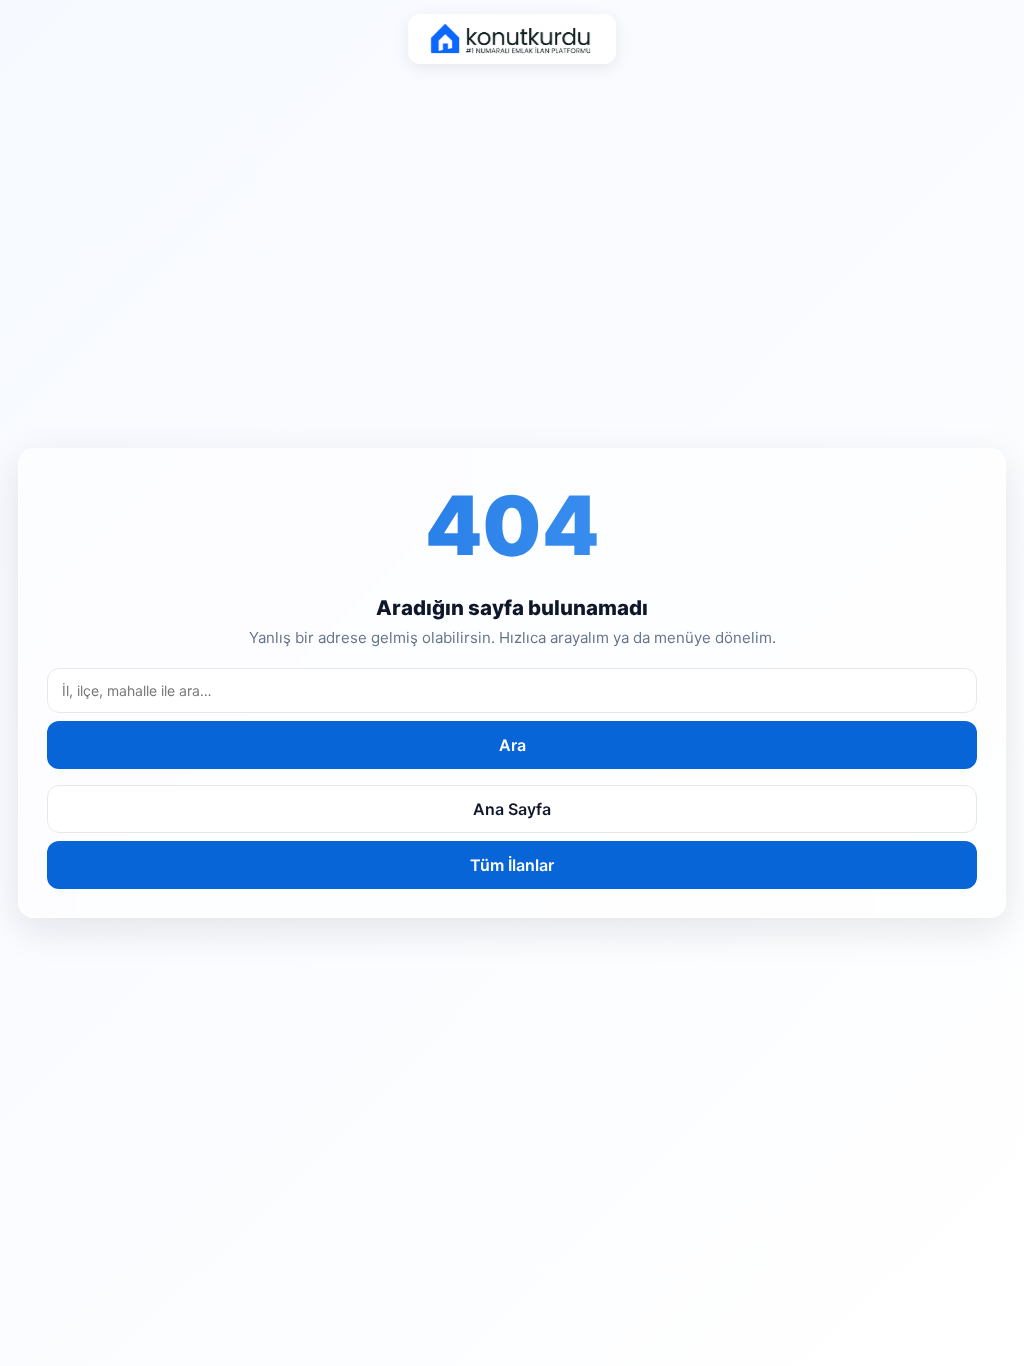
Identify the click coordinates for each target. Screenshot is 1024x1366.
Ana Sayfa (512, 809)
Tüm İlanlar (512, 865)
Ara (512, 745)
